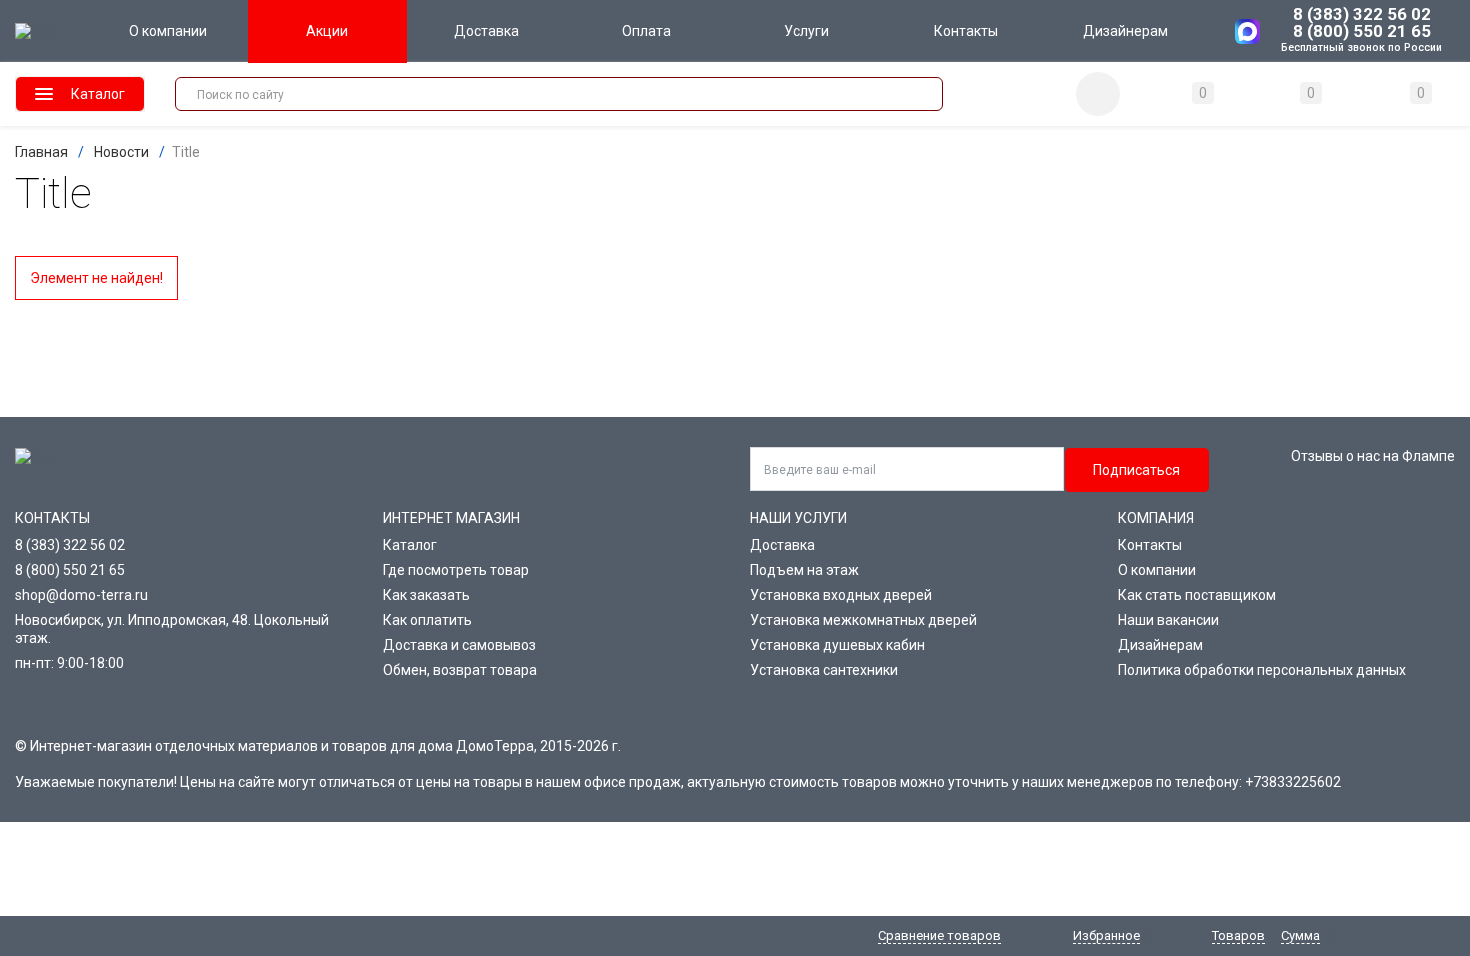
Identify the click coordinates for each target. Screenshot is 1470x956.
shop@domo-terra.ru (81, 595)
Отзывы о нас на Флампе (1373, 456)
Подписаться (1136, 470)
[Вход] (1098, 94)
